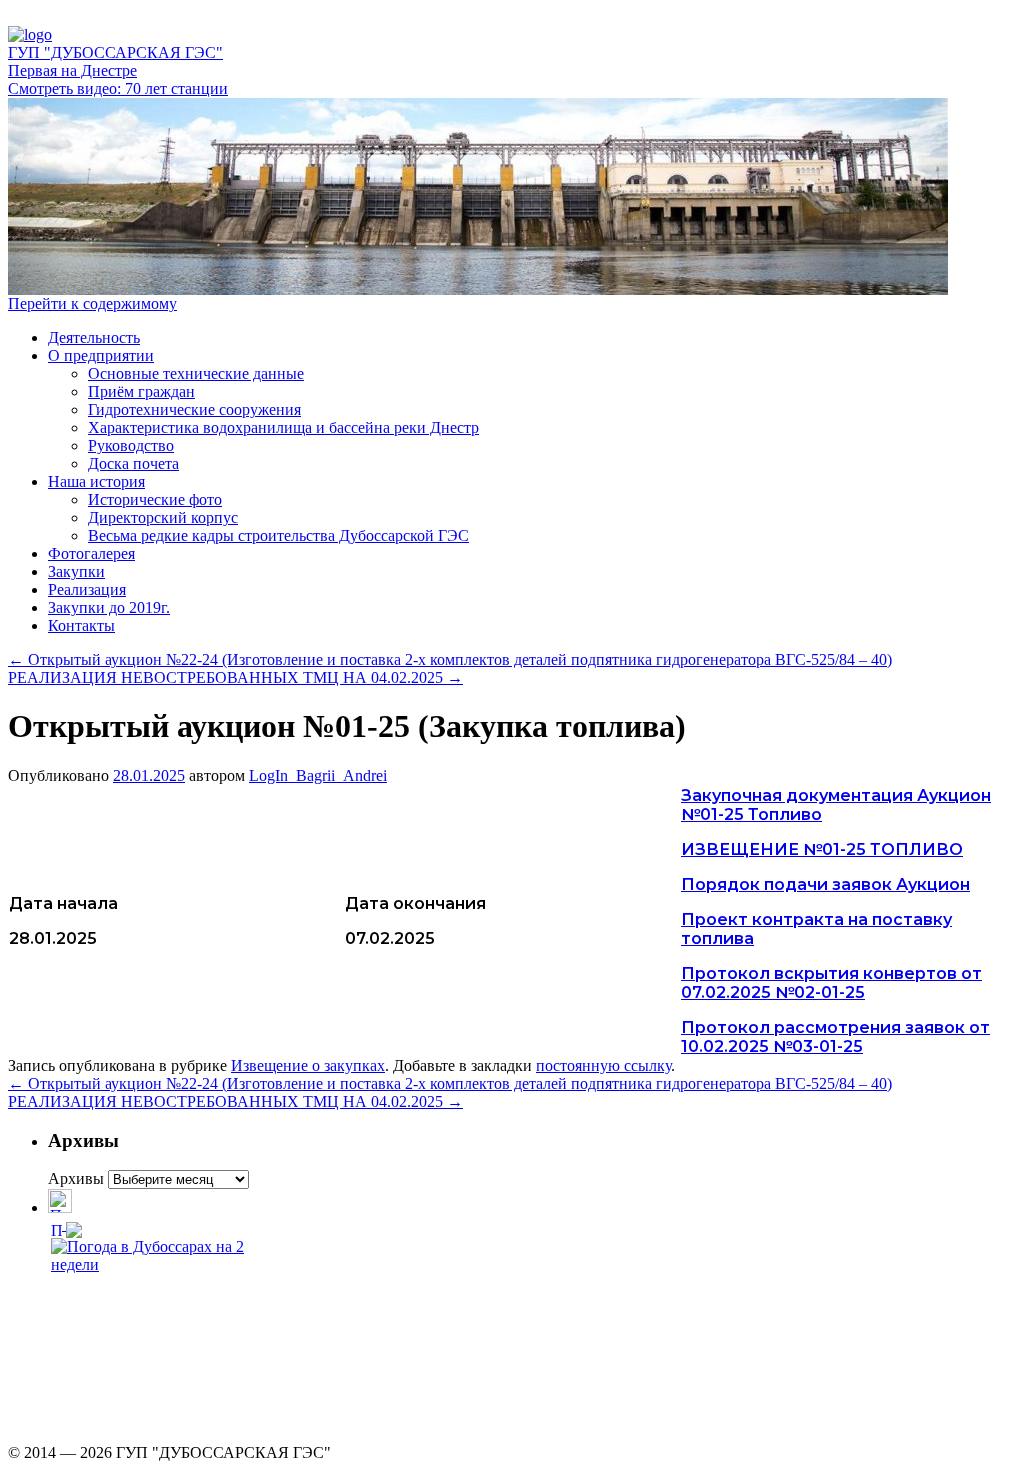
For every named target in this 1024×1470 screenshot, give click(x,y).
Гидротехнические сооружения (194, 409)
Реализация (87, 589)
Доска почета (133, 463)
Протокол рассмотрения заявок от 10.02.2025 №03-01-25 (835, 1037)
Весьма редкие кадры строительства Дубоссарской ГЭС (278, 535)
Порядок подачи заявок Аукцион (825, 884)
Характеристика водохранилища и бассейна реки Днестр (283, 427)
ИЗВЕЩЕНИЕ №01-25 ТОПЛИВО (822, 849)
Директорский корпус (163, 517)
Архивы (76, 1178)
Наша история (96, 481)
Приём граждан (141, 391)
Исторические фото (155, 499)
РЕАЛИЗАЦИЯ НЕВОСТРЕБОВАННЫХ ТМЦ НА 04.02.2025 (235, 677)
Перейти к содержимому (92, 303)
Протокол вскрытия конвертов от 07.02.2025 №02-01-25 (831, 983)
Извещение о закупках (308, 1065)
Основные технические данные (196, 373)
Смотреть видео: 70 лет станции (118, 88)
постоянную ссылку (603, 1065)
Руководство (131, 445)
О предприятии (101, 355)
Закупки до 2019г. (109, 607)
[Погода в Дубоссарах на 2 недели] (153, 1250)
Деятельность (94, 337)
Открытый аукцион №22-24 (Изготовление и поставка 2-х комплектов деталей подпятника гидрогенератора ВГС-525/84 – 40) (450, 659)
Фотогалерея (91, 553)
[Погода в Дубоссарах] (60, 1207)
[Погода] (66, 1224)
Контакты (81, 625)
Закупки (76, 571)
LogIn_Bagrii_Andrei (318, 775)
